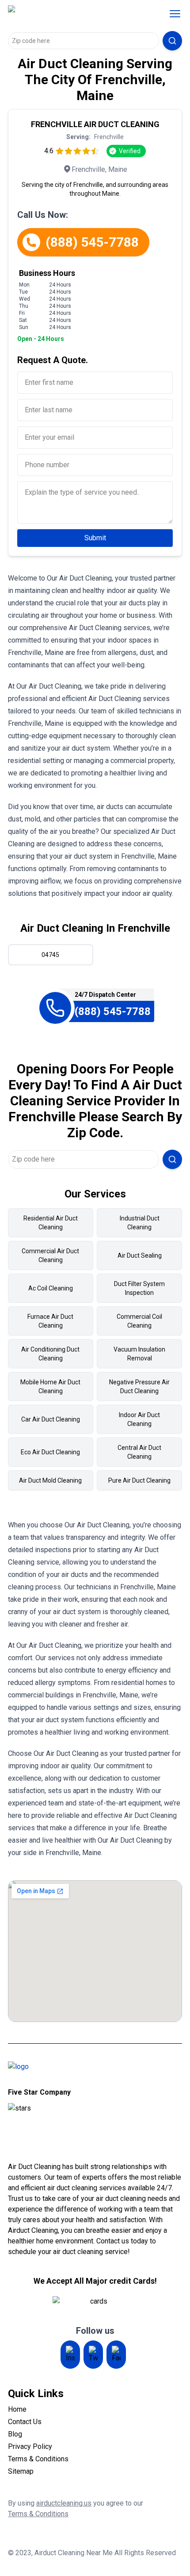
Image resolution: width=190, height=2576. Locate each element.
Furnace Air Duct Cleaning (50, 1321)
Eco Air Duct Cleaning (50, 1452)
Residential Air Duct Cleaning (51, 1223)
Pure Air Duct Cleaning (139, 1480)
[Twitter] (93, 2355)
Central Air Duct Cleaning (139, 1452)
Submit (95, 538)
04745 (50, 955)
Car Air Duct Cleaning (51, 1419)
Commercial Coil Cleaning (139, 1321)
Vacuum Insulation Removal (139, 1354)
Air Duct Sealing (140, 1255)
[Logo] (65, 14)
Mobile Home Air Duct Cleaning (50, 1387)
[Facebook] (116, 2355)
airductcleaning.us (64, 2503)
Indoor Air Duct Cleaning (139, 1419)
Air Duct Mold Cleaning (50, 1480)
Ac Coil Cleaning (51, 1288)
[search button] (172, 41)
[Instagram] (70, 2355)
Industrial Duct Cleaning (140, 1223)
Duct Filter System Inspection (139, 1288)
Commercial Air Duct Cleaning (50, 1255)
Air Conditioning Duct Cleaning (50, 1354)
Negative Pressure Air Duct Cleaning (139, 1387)
